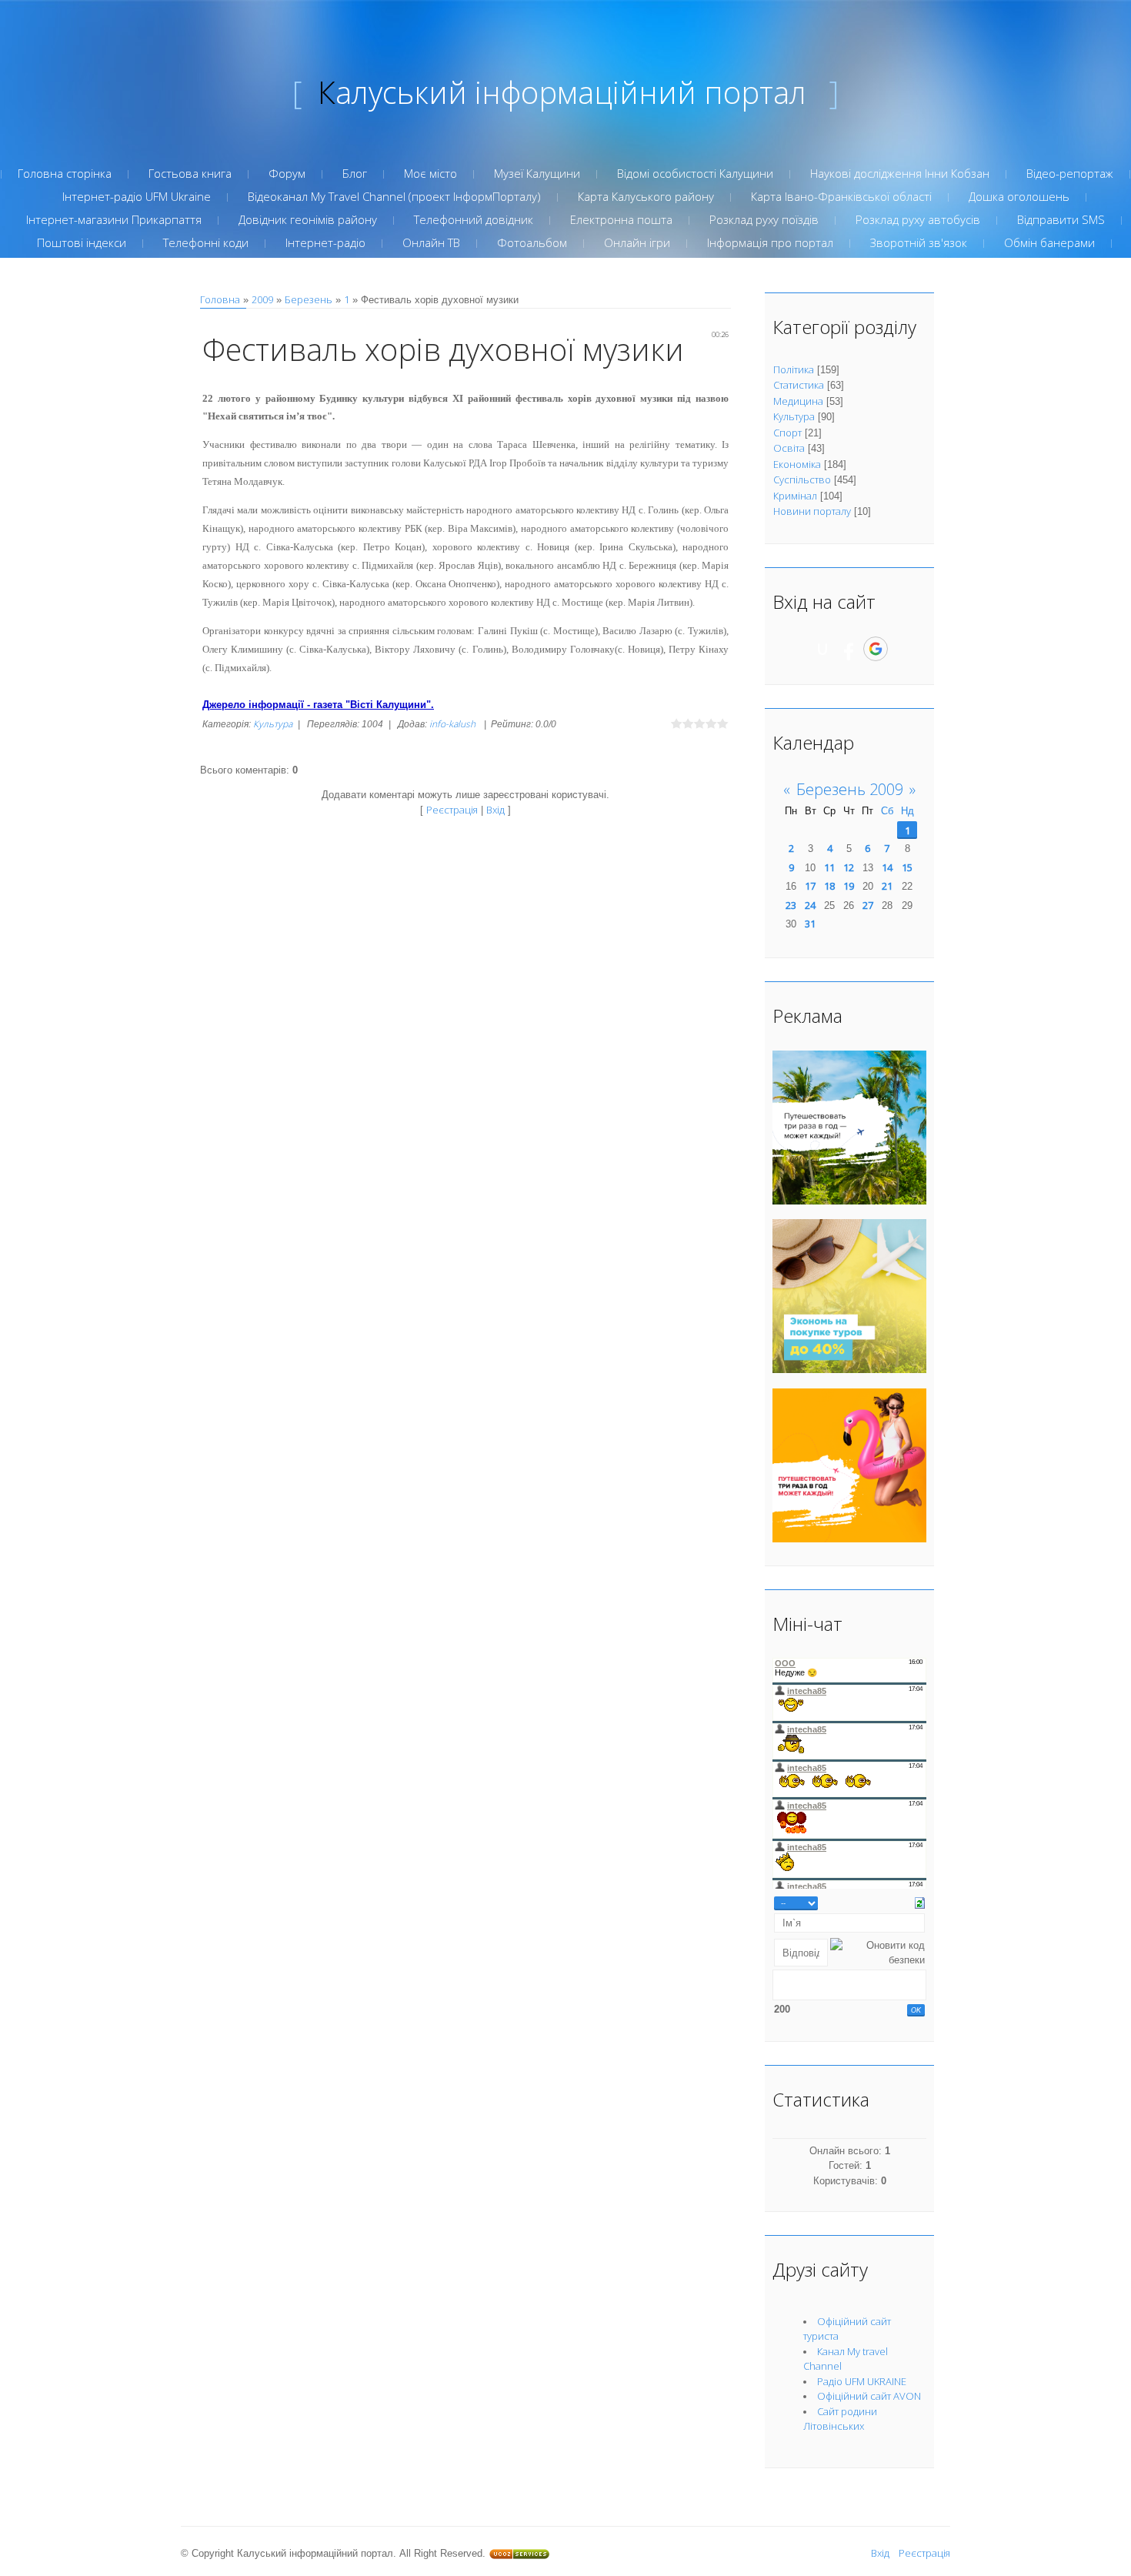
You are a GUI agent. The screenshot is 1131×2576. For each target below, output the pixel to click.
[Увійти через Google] (876, 649)
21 (887, 886)
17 (810, 886)
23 (791, 905)
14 (887, 867)
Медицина (798, 401)
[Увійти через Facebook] (849, 649)
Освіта (789, 448)
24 (810, 905)
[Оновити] (920, 1902)
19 (849, 886)
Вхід (495, 810)
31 (810, 924)
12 (849, 867)
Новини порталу (812, 511)
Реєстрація (452, 810)
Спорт (787, 433)
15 (907, 867)
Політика (794, 369)
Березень (309, 299)
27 (868, 905)
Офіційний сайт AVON (869, 2396)
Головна (220, 299)
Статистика (799, 385)
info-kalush (452, 724)
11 (829, 867)
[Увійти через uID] (822, 649)
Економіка (797, 464)
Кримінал (795, 496)
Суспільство (802, 479)
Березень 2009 (850, 789)
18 (829, 886)
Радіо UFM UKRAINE (862, 2381)
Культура (273, 724)
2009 (262, 299)
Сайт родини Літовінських (840, 2419)
